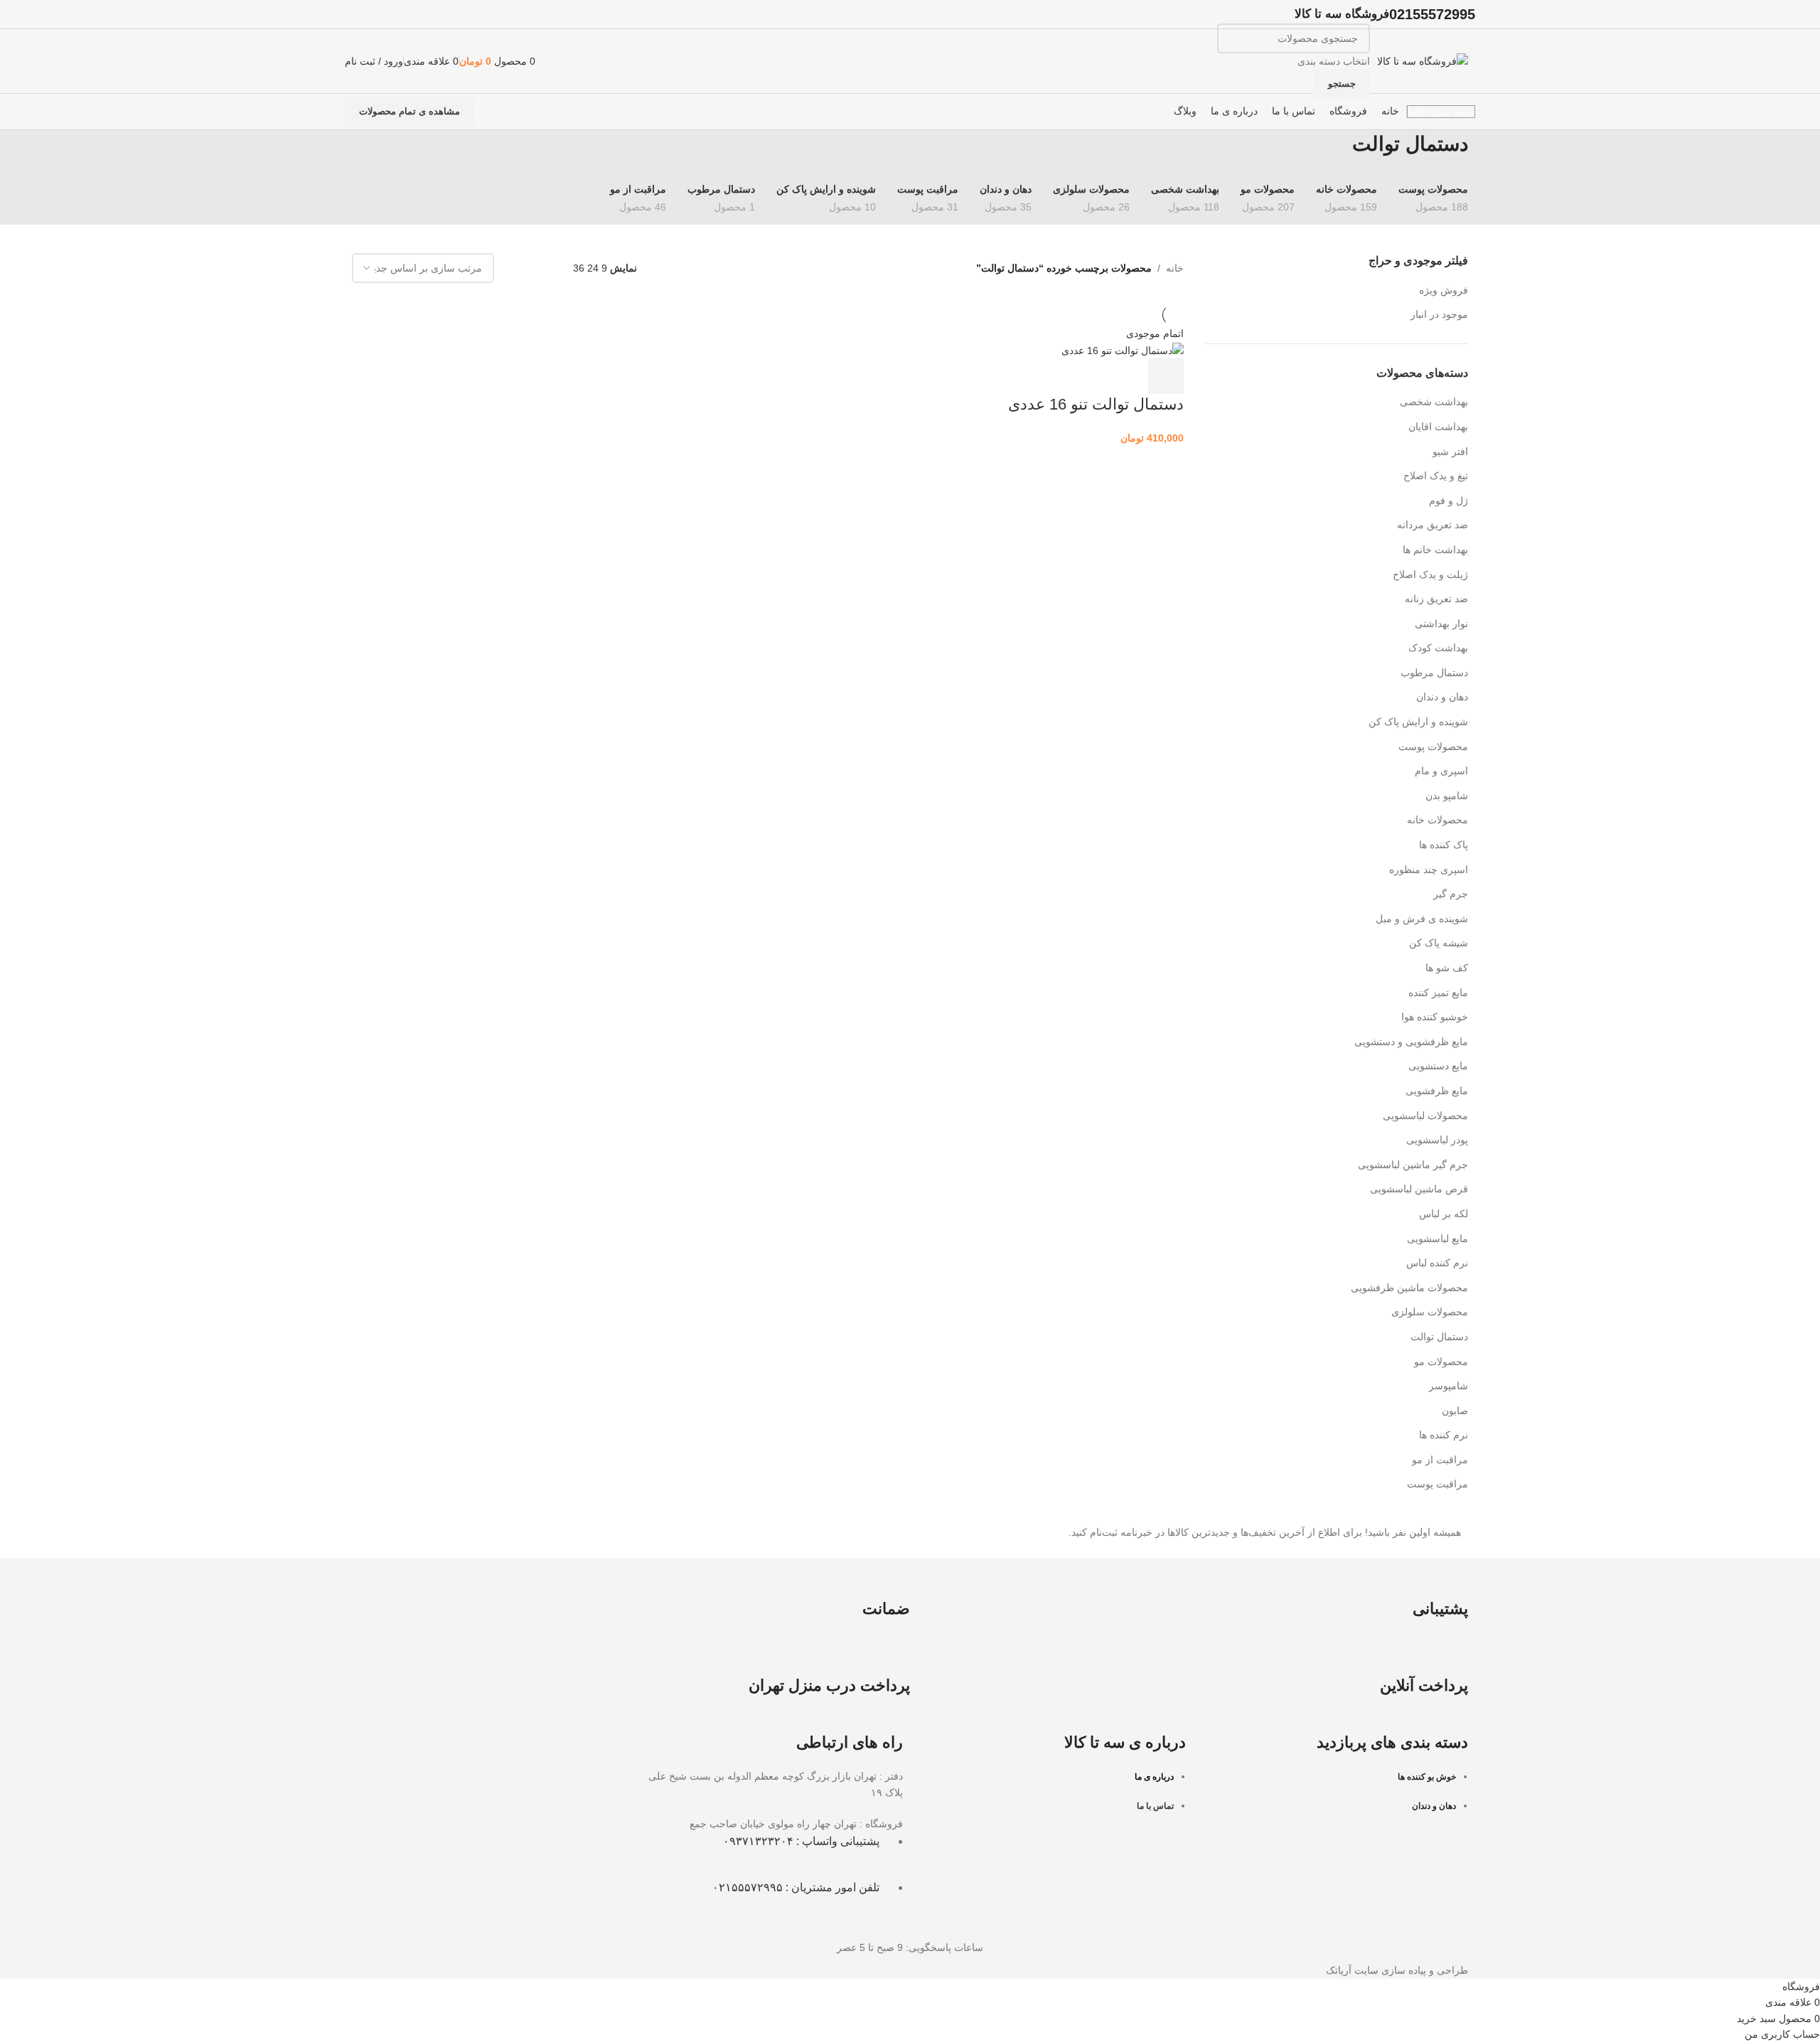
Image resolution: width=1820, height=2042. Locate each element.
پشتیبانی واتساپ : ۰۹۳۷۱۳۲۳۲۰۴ (801, 1841)
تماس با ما (1155, 1806)
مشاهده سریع (1128, 376)
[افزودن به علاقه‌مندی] (1089, 376)
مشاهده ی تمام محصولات (409, 111)
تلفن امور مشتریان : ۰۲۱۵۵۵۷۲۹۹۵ (796, 1887)
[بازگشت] (1486, 151)
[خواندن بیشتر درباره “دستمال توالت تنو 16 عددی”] (1166, 376)
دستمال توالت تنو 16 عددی (1096, 404)
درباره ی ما (1154, 1777)
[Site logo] (1423, 60)
